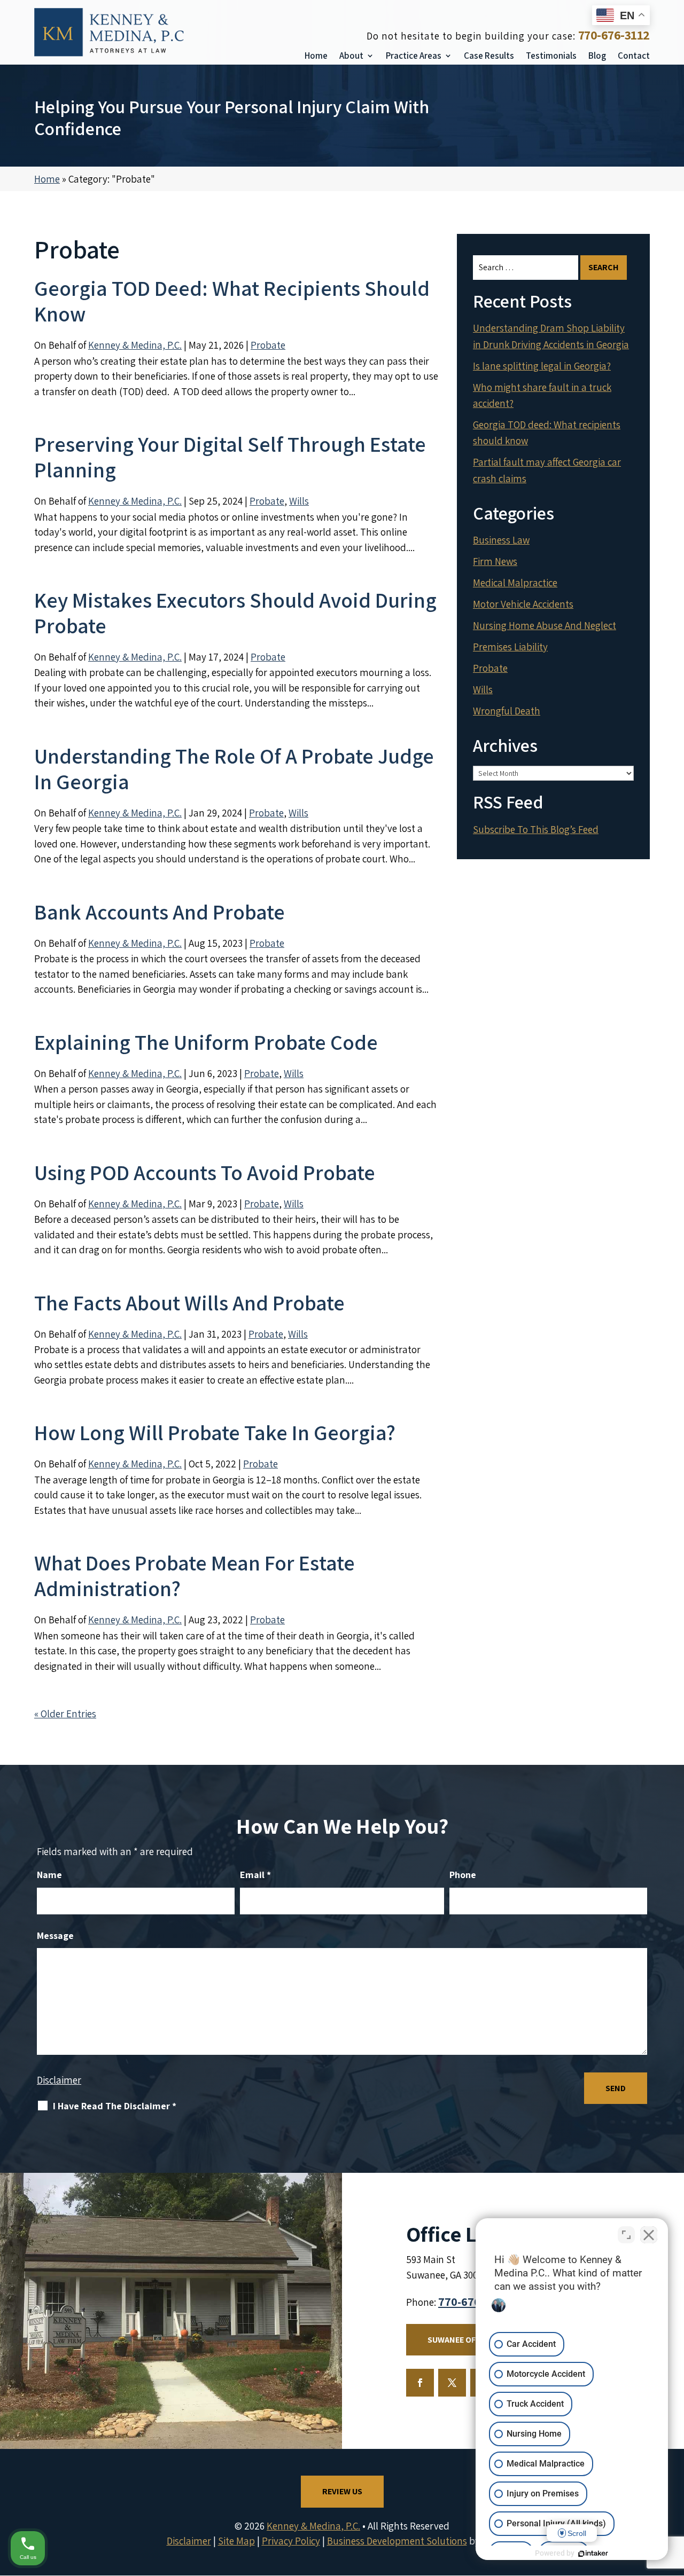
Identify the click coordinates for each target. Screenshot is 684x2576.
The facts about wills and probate (189, 1302)
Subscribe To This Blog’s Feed (536, 829)
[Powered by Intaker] (593, 2554)
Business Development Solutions (397, 2541)
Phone (463, 1875)
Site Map (236, 2541)
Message (55, 1935)
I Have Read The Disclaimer (115, 2106)
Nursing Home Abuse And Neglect (545, 625)
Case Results (489, 56)
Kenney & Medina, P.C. (135, 345)
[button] (673, 2499)
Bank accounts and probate (160, 912)
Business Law (501, 540)
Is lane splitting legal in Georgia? (542, 366)
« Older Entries (65, 1714)
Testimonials (551, 56)
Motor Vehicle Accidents (523, 604)
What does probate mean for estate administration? (195, 1575)
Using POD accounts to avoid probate (205, 1172)
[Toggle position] (626, 2235)
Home (316, 56)
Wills (299, 501)
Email (255, 1875)
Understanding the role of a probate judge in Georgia (234, 768)
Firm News (495, 561)
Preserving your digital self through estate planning (230, 457)
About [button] (351, 56)
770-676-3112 (614, 35)
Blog (597, 56)
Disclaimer (59, 2080)
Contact (634, 56)
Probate (268, 345)
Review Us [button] (342, 2491)
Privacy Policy (291, 2541)
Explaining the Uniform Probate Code (206, 1042)
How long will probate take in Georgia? (215, 1432)
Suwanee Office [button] (460, 2340)
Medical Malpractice (515, 583)
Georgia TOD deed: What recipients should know (232, 301)
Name (49, 1875)
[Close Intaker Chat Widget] (649, 2235)
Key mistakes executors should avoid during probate (235, 612)
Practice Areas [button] (414, 56)
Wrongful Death (507, 711)
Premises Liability (510, 647)
